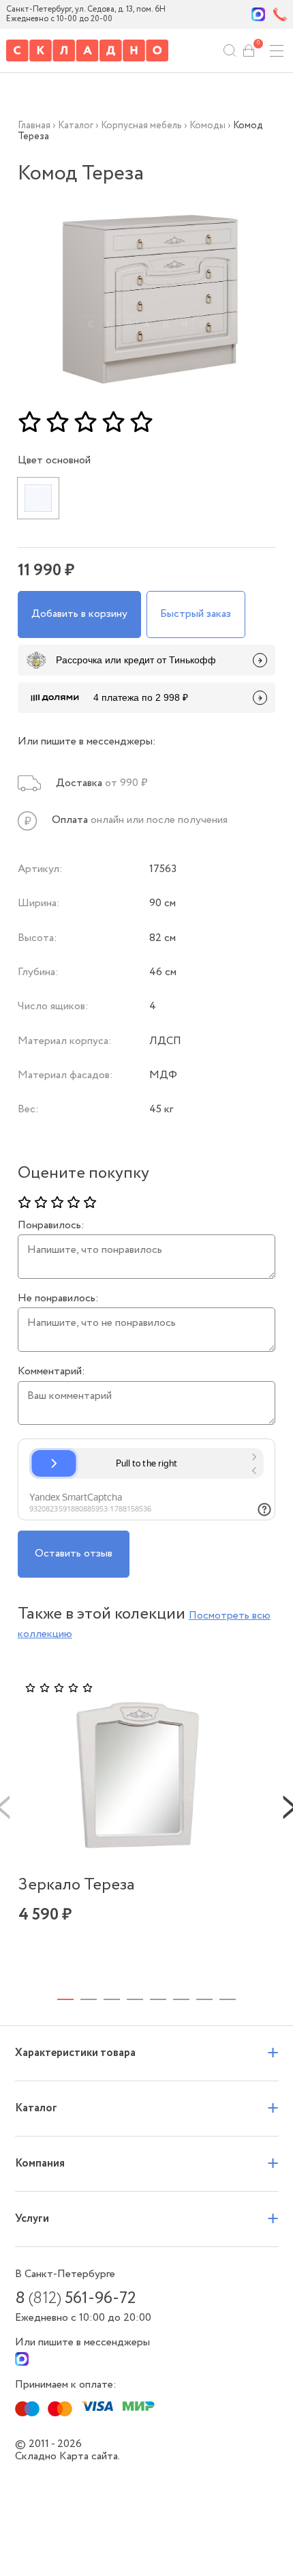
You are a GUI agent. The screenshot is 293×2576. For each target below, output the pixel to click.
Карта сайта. (90, 2456)
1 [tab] (65, 1999)
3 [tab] (112, 1999)
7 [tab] (204, 1999)
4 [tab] (135, 1999)
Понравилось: (51, 1226)
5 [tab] (158, 1999)
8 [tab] (228, 1999)
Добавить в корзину (79, 614)
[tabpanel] (137, 1822)
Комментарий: (51, 1372)
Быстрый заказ (196, 614)
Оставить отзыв (74, 1553)
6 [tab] (181, 1999)
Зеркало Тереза (77, 1885)
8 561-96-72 (75, 2299)
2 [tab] (89, 1999)
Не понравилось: (58, 1299)
